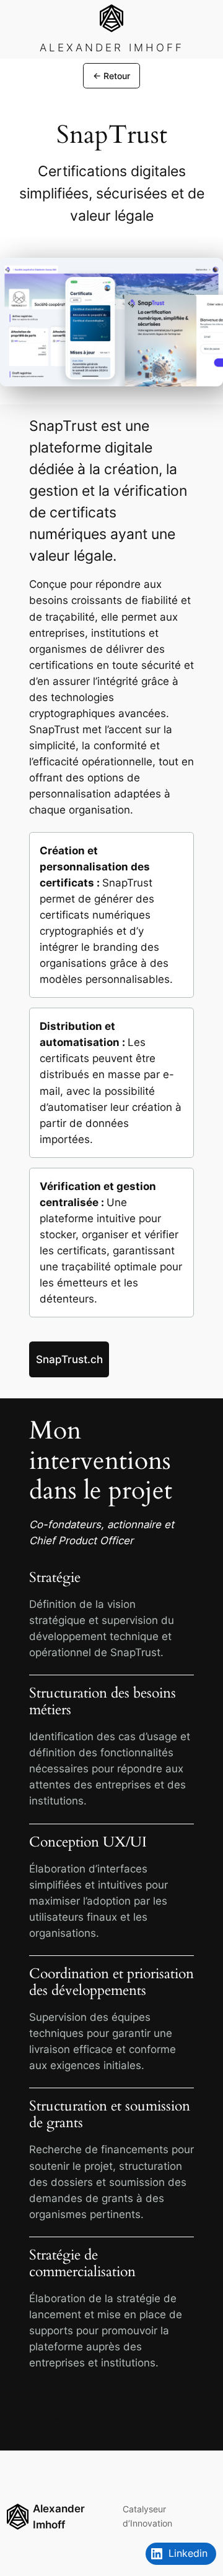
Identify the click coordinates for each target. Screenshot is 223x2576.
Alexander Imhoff (112, 48)
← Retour (111, 76)
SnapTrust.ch (69, 1359)
